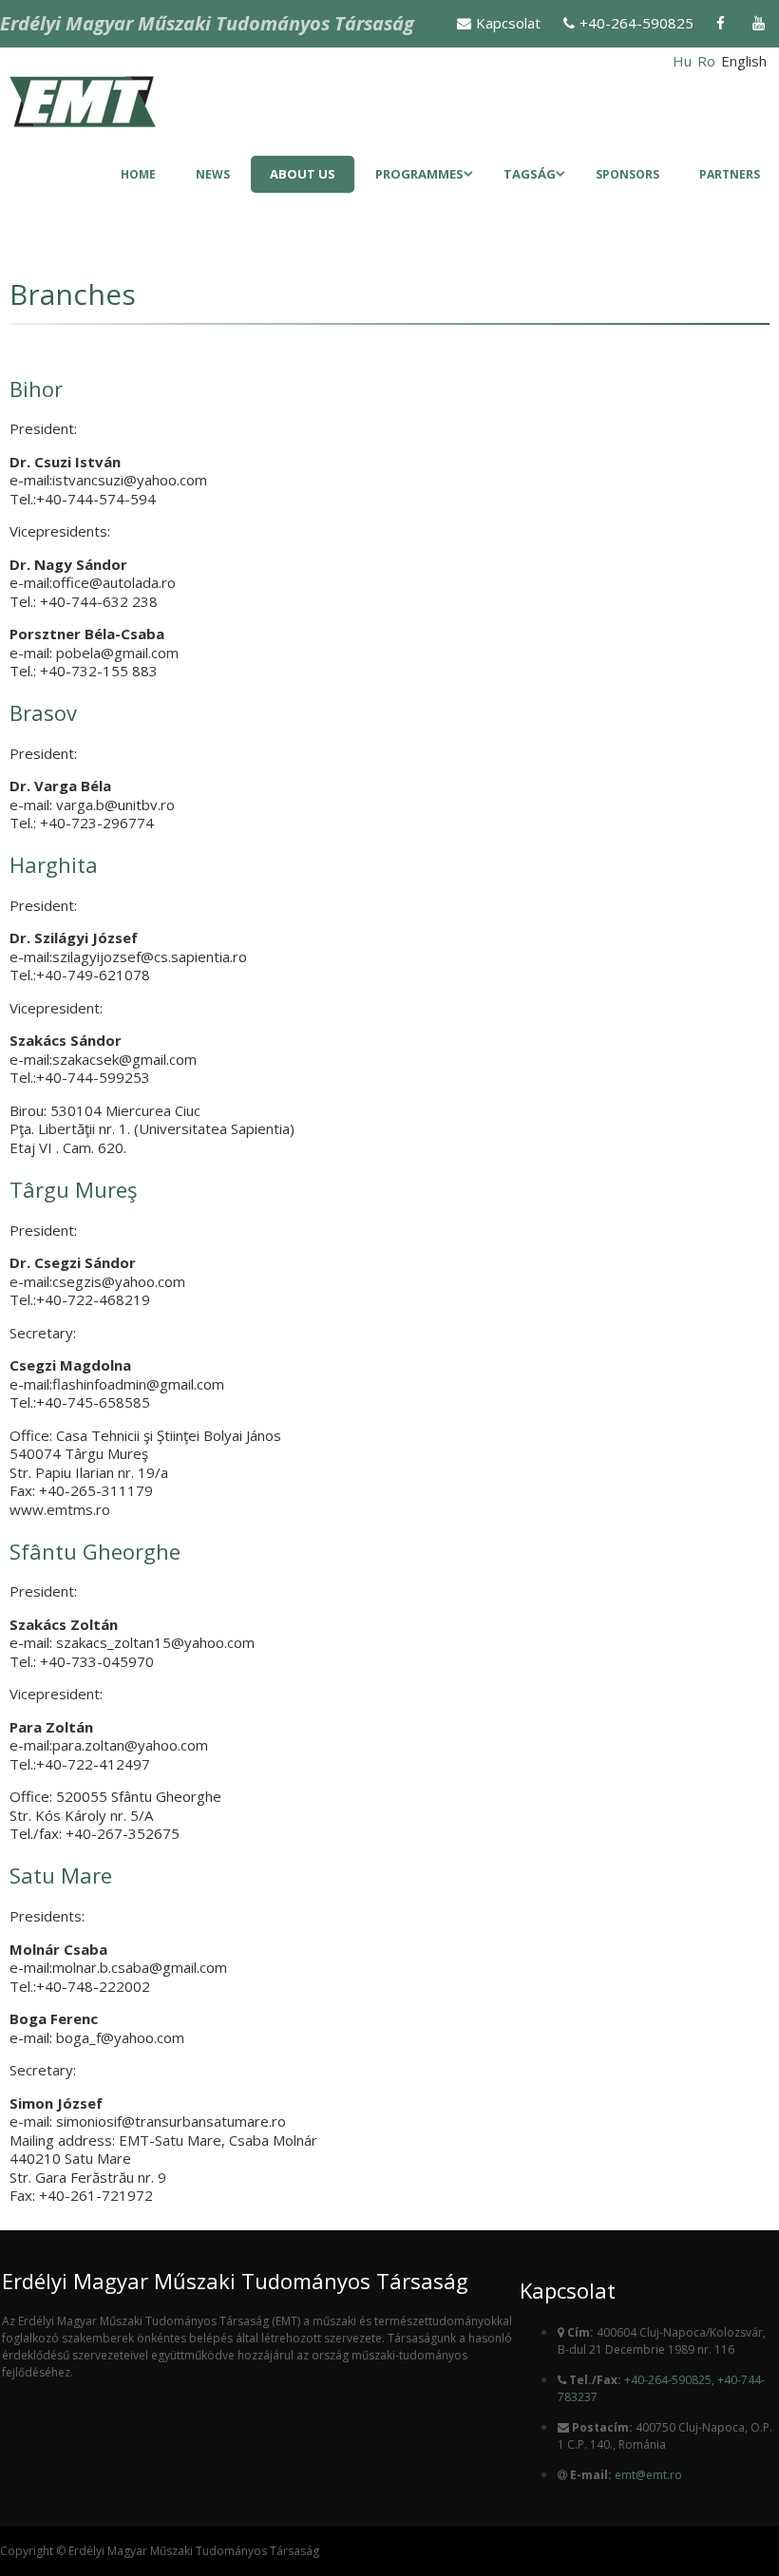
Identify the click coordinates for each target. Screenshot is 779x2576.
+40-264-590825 (636, 23)
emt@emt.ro (648, 2475)
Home (138, 174)
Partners (730, 174)
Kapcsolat (508, 23)
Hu (682, 61)
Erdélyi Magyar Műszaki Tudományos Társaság (207, 23)
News (213, 174)
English (744, 61)
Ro (706, 61)
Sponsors (627, 174)
